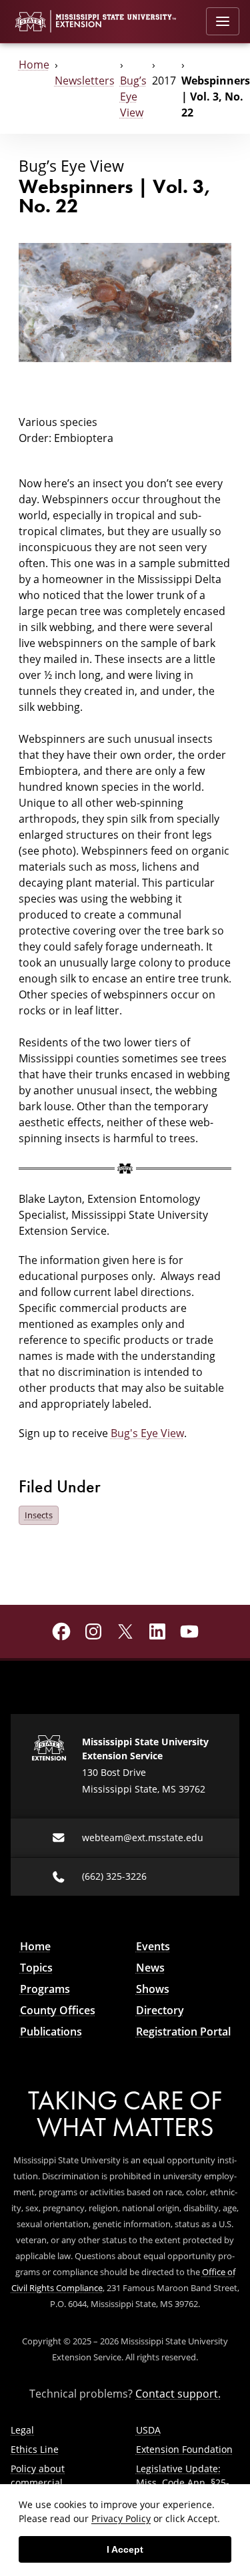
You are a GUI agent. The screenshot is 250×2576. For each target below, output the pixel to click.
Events (153, 1946)
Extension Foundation (184, 2449)
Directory (160, 2010)
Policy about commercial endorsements (43, 2482)
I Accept (125, 2549)
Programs (45, 1989)
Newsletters (85, 81)
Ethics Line (35, 2449)
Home (34, 65)
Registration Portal (183, 2032)
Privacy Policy (121, 2518)
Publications (51, 2032)
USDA (148, 2430)
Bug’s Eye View (133, 97)
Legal (22, 2430)
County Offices (58, 2010)
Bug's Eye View (147, 1433)
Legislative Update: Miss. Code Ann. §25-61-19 (183, 2482)
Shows (153, 1989)
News (150, 1968)
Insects (39, 1515)
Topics (36, 1968)
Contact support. (178, 2394)
